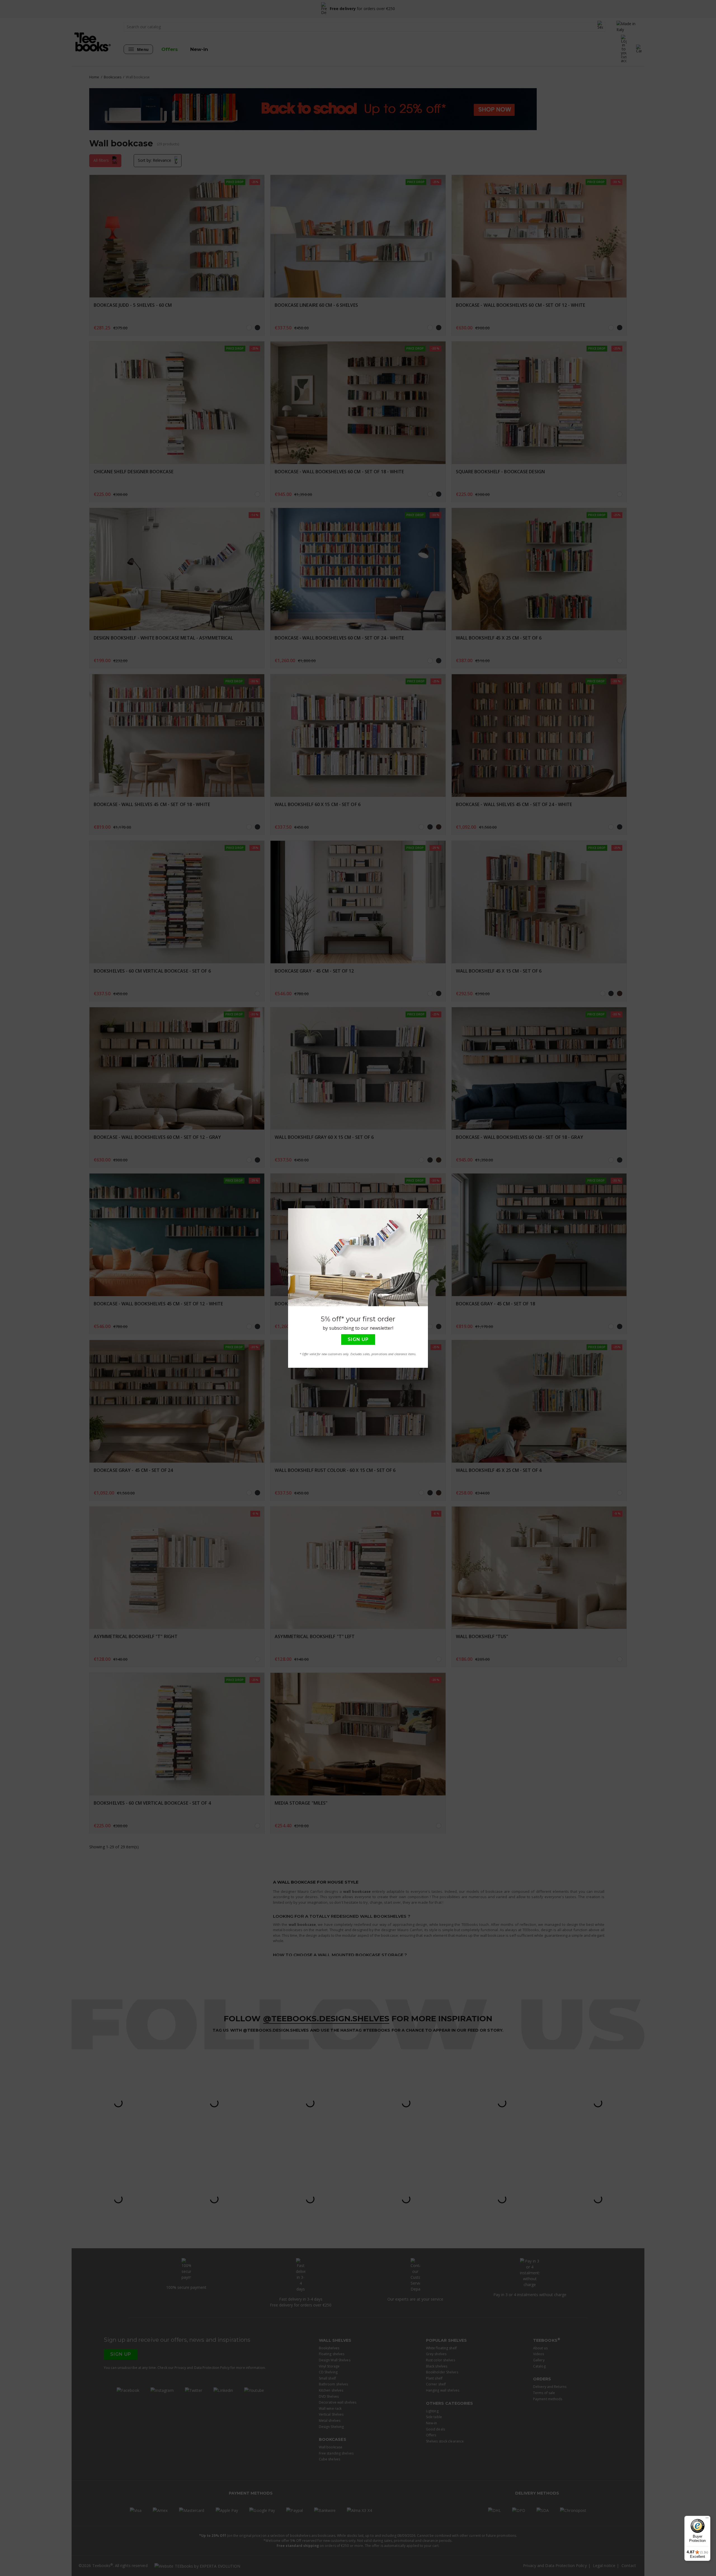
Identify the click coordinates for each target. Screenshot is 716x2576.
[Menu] (707, 2519)
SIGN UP (358, 1339)
